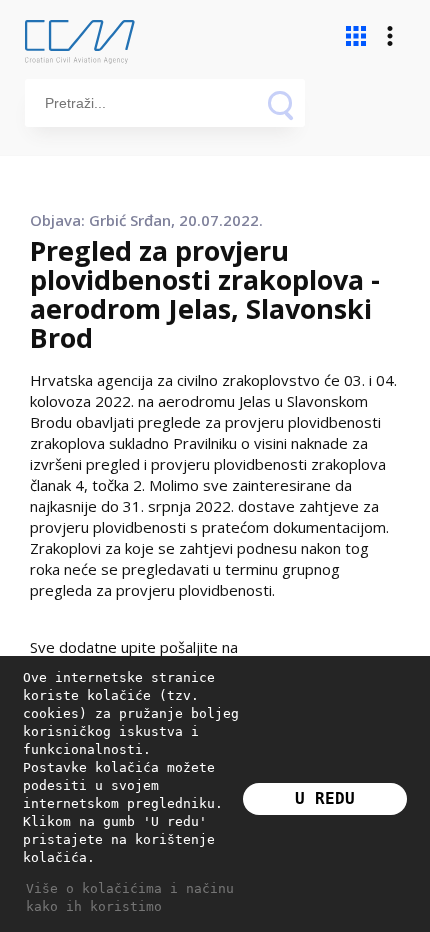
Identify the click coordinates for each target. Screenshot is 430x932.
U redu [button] (325, 798)
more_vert (390, 36)
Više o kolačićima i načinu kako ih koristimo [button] (130, 897)
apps (356, 36)
